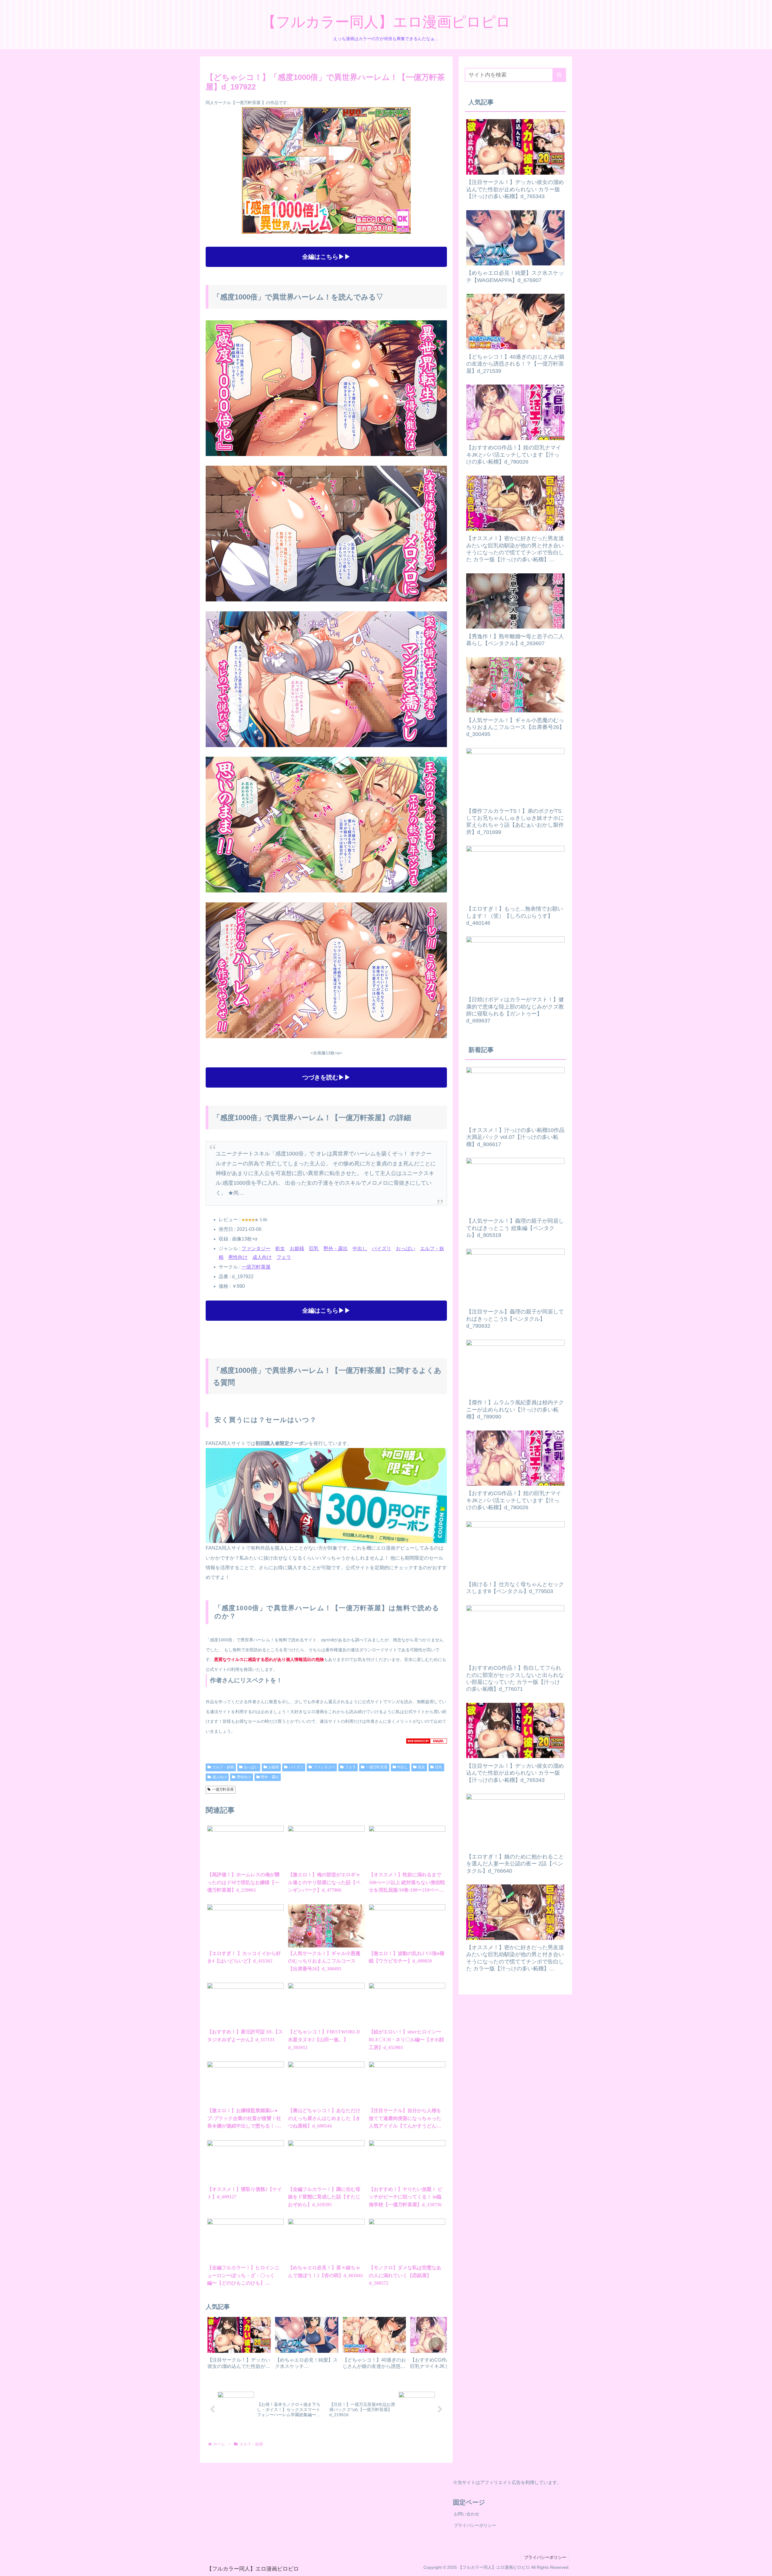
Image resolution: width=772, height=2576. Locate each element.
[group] (239, 2345)
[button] (436, 2345)
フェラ (284, 1257)
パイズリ (381, 1248)
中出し (360, 1248)
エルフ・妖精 (223, 1767)
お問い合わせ (467, 2514)
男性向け (238, 1257)
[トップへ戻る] (763, 2567)
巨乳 (314, 1248)
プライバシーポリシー (475, 2525)
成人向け (262, 1257)
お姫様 (297, 1248)
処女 (280, 1248)
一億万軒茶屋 (256, 1267)
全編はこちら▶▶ (326, 257)
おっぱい (406, 1248)
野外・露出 (336, 1248)
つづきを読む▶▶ (326, 1077)
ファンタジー (256, 1248)
